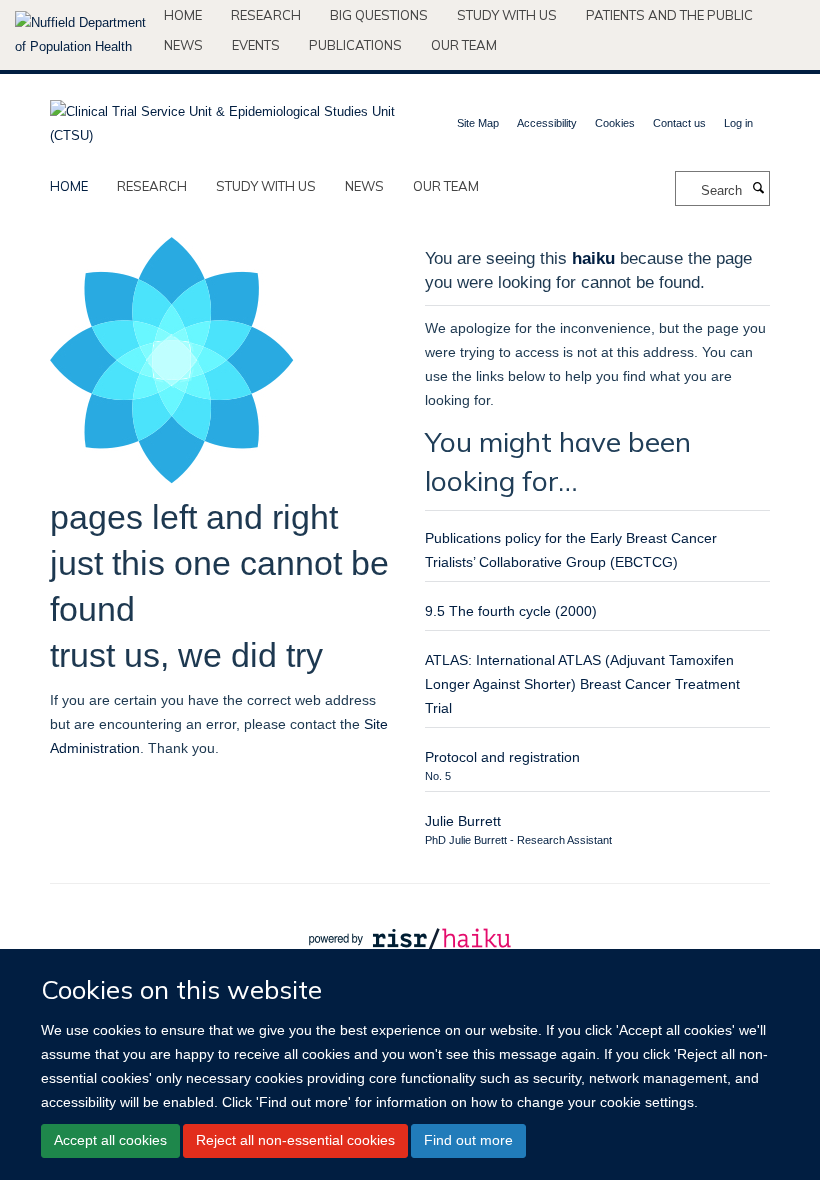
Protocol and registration (502, 757)
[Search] (758, 189)
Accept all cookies (110, 1140)
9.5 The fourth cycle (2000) (511, 611)
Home (183, 15)
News (183, 45)
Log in (738, 123)
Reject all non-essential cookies (295, 1140)
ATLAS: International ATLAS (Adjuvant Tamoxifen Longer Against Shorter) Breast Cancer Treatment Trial (582, 684)
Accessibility (547, 123)
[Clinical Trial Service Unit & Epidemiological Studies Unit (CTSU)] (222, 117)
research (152, 186)
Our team (464, 45)
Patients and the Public (669, 15)
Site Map (478, 123)
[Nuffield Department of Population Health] (82, 35)
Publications (355, 45)
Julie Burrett (463, 821)
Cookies (615, 123)
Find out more (468, 1140)
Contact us (679, 123)
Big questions (379, 15)
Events (256, 45)
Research (266, 15)
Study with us (507, 15)
